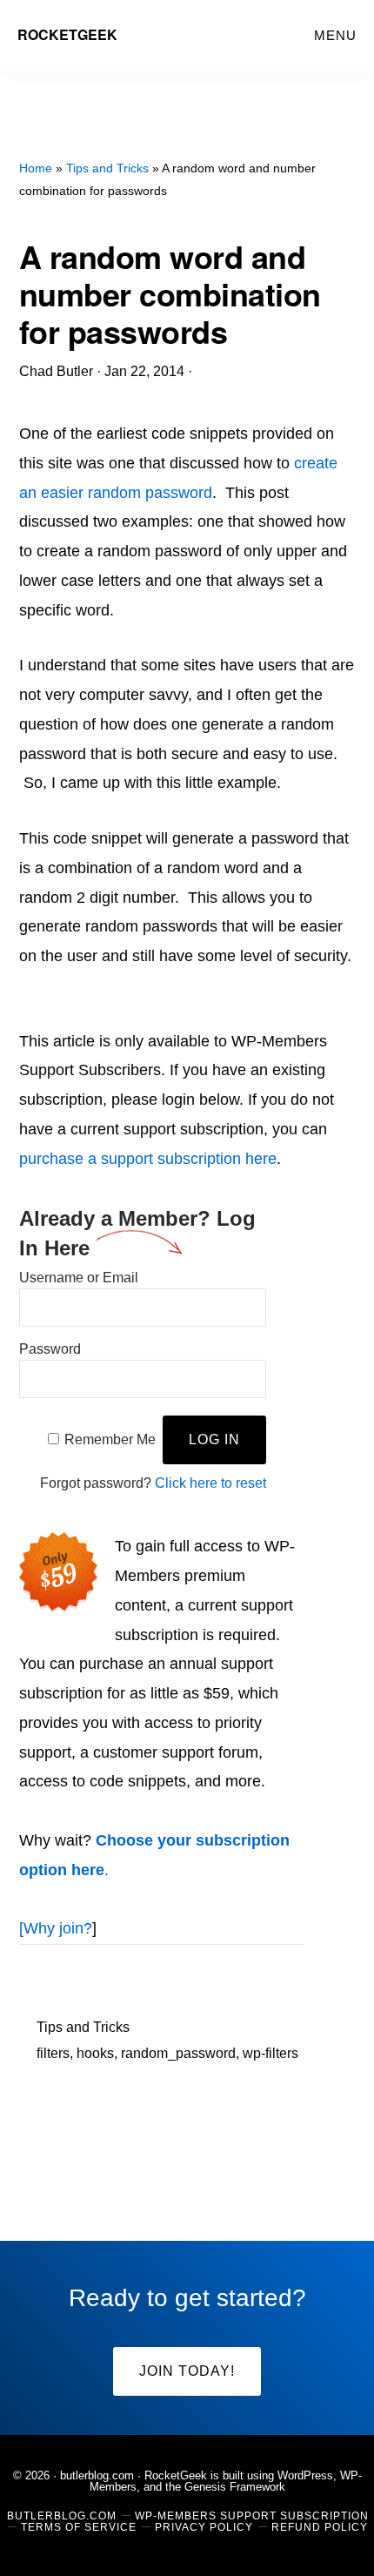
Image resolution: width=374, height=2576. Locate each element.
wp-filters (270, 2053)
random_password (178, 2053)
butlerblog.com (97, 2475)
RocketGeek (67, 34)
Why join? (58, 1928)
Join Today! (187, 2371)
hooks (95, 2053)
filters (53, 2053)
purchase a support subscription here (148, 1159)
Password (50, 1349)
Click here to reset (210, 1483)
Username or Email (79, 1278)
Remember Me (110, 1439)
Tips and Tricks (83, 2027)
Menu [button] (335, 35)
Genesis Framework (235, 2487)
